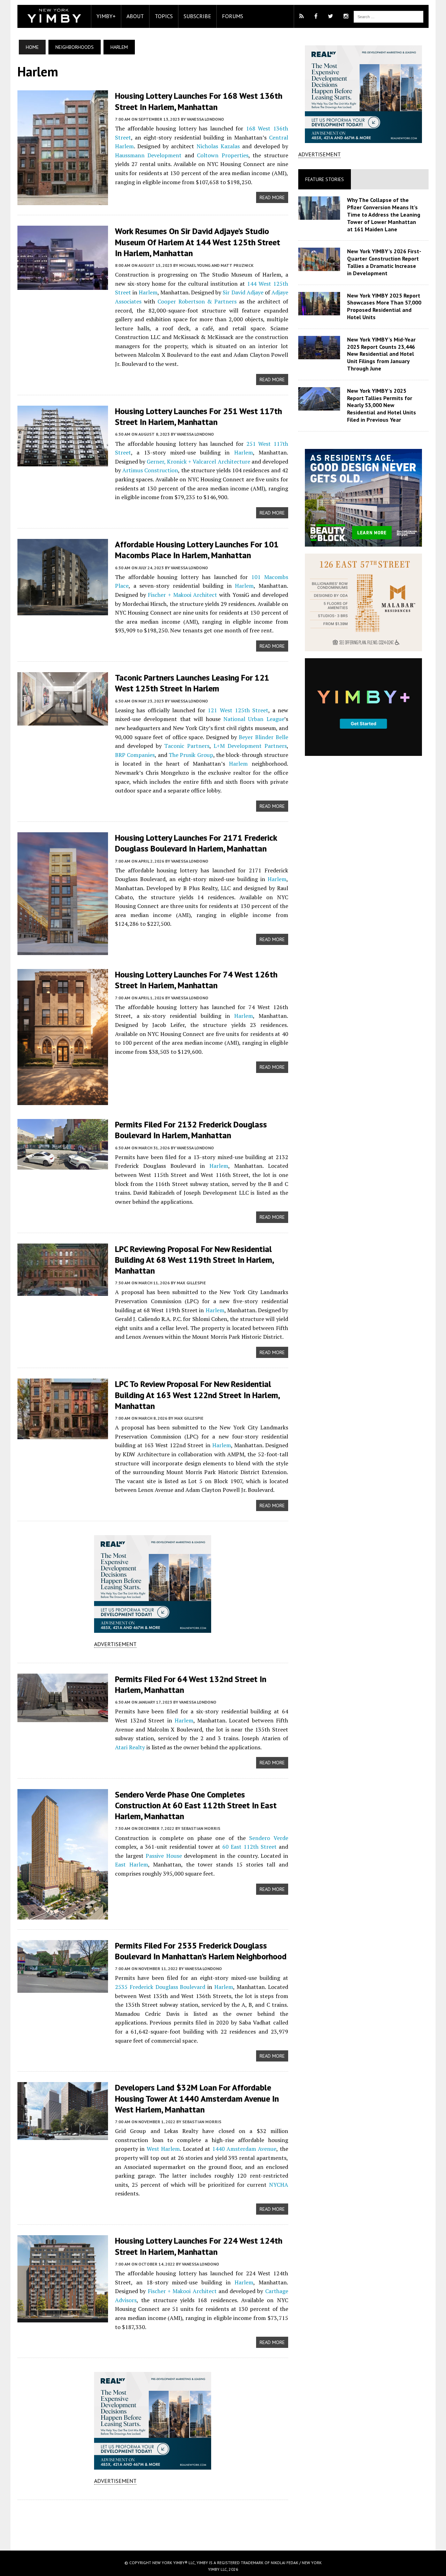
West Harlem (163, 2149)
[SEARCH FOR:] (389, 16)
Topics (164, 16)
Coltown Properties (222, 155)
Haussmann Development (148, 155)
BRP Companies (135, 755)
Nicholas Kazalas (218, 146)
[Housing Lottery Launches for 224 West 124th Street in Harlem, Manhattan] (63, 2318)
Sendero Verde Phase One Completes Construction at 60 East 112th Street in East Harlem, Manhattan (196, 1805)
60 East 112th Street (249, 1847)
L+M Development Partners (250, 746)
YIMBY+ (106, 16)
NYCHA (279, 2185)
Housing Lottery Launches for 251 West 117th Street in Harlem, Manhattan (198, 416)
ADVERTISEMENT (115, 1644)
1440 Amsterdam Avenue (244, 2149)
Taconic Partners (187, 746)
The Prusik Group (191, 755)
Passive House (164, 1856)
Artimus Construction (150, 470)
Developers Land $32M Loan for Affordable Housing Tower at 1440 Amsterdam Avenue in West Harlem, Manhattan (197, 2098)
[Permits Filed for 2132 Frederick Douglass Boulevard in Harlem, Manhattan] (63, 1165)
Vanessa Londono (205, 119)
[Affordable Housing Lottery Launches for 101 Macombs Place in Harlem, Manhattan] (63, 611)
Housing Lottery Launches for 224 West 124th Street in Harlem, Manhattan (199, 2246)
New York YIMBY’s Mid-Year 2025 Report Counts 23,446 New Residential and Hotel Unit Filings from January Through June (381, 354)
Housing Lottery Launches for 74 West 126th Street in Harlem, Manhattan (196, 980)
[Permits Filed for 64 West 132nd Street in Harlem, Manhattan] (63, 1717)
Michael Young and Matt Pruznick (216, 265)
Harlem (148, 292)
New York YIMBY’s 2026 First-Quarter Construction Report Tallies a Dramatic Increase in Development (384, 262)
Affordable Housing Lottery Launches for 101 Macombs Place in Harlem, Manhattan (197, 550)
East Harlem (132, 1864)
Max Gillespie (191, 1283)
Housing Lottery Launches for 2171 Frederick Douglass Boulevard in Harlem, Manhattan (196, 843)
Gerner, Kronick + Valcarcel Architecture (198, 461)
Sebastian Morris (201, 1828)
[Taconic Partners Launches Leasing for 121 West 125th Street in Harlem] (63, 721)
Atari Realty (130, 1747)
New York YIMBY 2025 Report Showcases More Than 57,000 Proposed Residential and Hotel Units (384, 306)
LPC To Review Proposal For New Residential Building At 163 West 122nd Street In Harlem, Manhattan (197, 1395)
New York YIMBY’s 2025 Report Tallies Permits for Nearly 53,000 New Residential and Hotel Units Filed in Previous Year (382, 405)
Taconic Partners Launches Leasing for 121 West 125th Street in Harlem (192, 683)
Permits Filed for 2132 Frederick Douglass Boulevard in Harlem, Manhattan (191, 1130)
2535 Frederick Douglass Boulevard (160, 1987)
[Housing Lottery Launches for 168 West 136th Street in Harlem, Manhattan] (63, 201)
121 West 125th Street (238, 710)
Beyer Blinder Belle (263, 737)
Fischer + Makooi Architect (182, 595)
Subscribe (197, 16)
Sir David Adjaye (243, 292)
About (135, 16)
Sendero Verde (269, 1838)
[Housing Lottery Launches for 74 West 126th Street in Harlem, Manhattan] (63, 1101)
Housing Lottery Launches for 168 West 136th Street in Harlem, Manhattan (199, 101)
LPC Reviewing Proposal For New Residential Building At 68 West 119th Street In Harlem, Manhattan (194, 1260)
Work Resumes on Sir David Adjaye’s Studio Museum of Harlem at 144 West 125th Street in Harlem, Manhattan (198, 242)
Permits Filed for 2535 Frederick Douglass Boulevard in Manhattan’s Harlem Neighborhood (201, 1951)
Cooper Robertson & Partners (197, 301)
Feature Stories (325, 179)
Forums (233, 16)
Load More (153, 2518)
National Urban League (254, 719)
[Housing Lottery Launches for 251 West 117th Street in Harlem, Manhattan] (63, 461)
